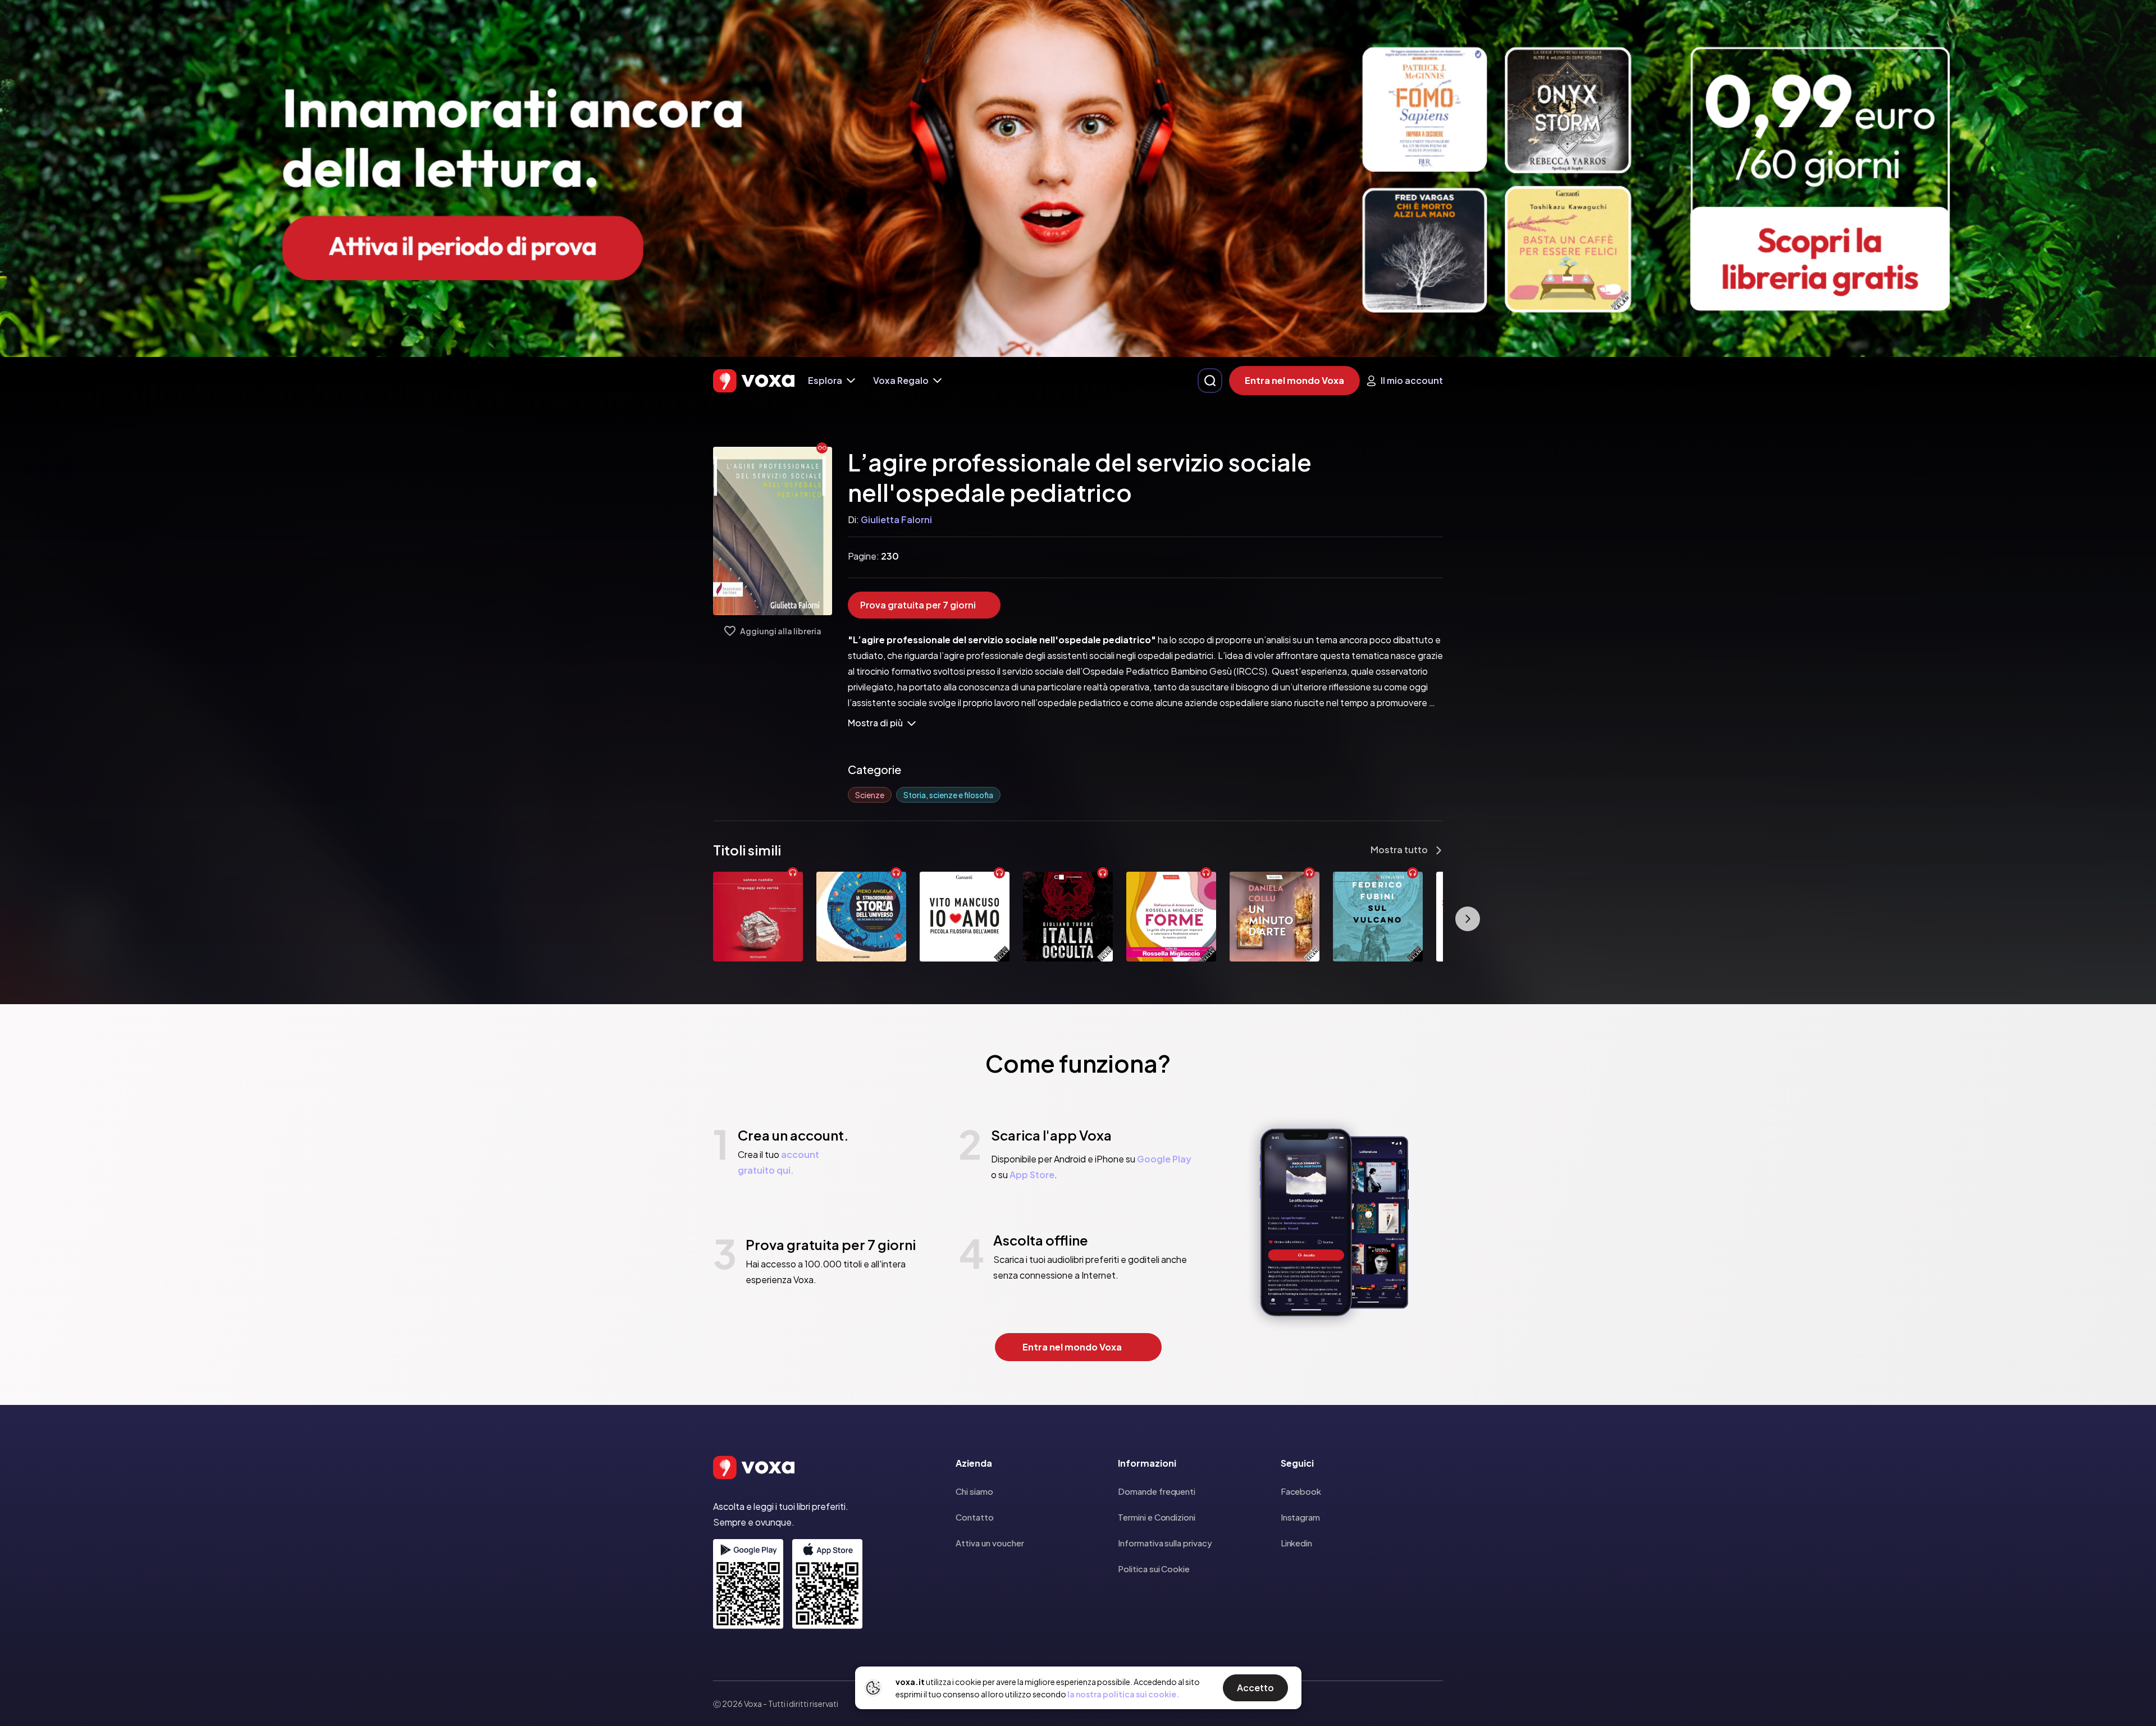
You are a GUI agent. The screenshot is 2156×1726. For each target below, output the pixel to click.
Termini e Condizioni (1157, 1517)
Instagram (1300, 1517)
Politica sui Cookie (1154, 1569)
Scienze (870, 795)
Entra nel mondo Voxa (1294, 380)
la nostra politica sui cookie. (1123, 1694)
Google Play (1164, 1159)
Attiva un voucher (990, 1543)
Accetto (1255, 1688)
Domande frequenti (1157, 1491)
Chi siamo (974, 1491)
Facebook (1301, 1491)
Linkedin (1296, 1543)
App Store (1032, 1175)
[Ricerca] (1210, 381)
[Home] (754, 381)
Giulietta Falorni (896, 519)
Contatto (975, 1517)
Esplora (825, 380)
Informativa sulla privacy (1165, 1543)
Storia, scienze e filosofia (948, 795)
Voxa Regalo (901, 380)
